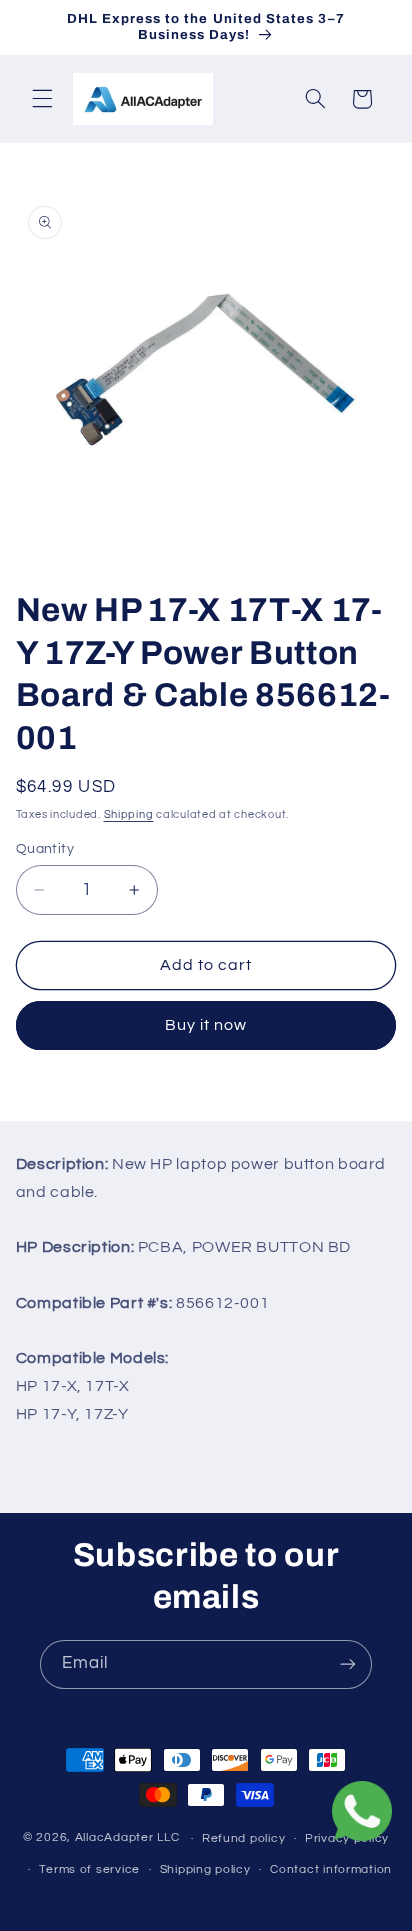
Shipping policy (205, 1869)
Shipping (129, 814)
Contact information (331, 1869)
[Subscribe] (348, 1664)
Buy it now (206, 1025)
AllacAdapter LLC (127, 1838)
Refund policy (244, 1838)
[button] (42, 99)
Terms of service (89, 1869)
